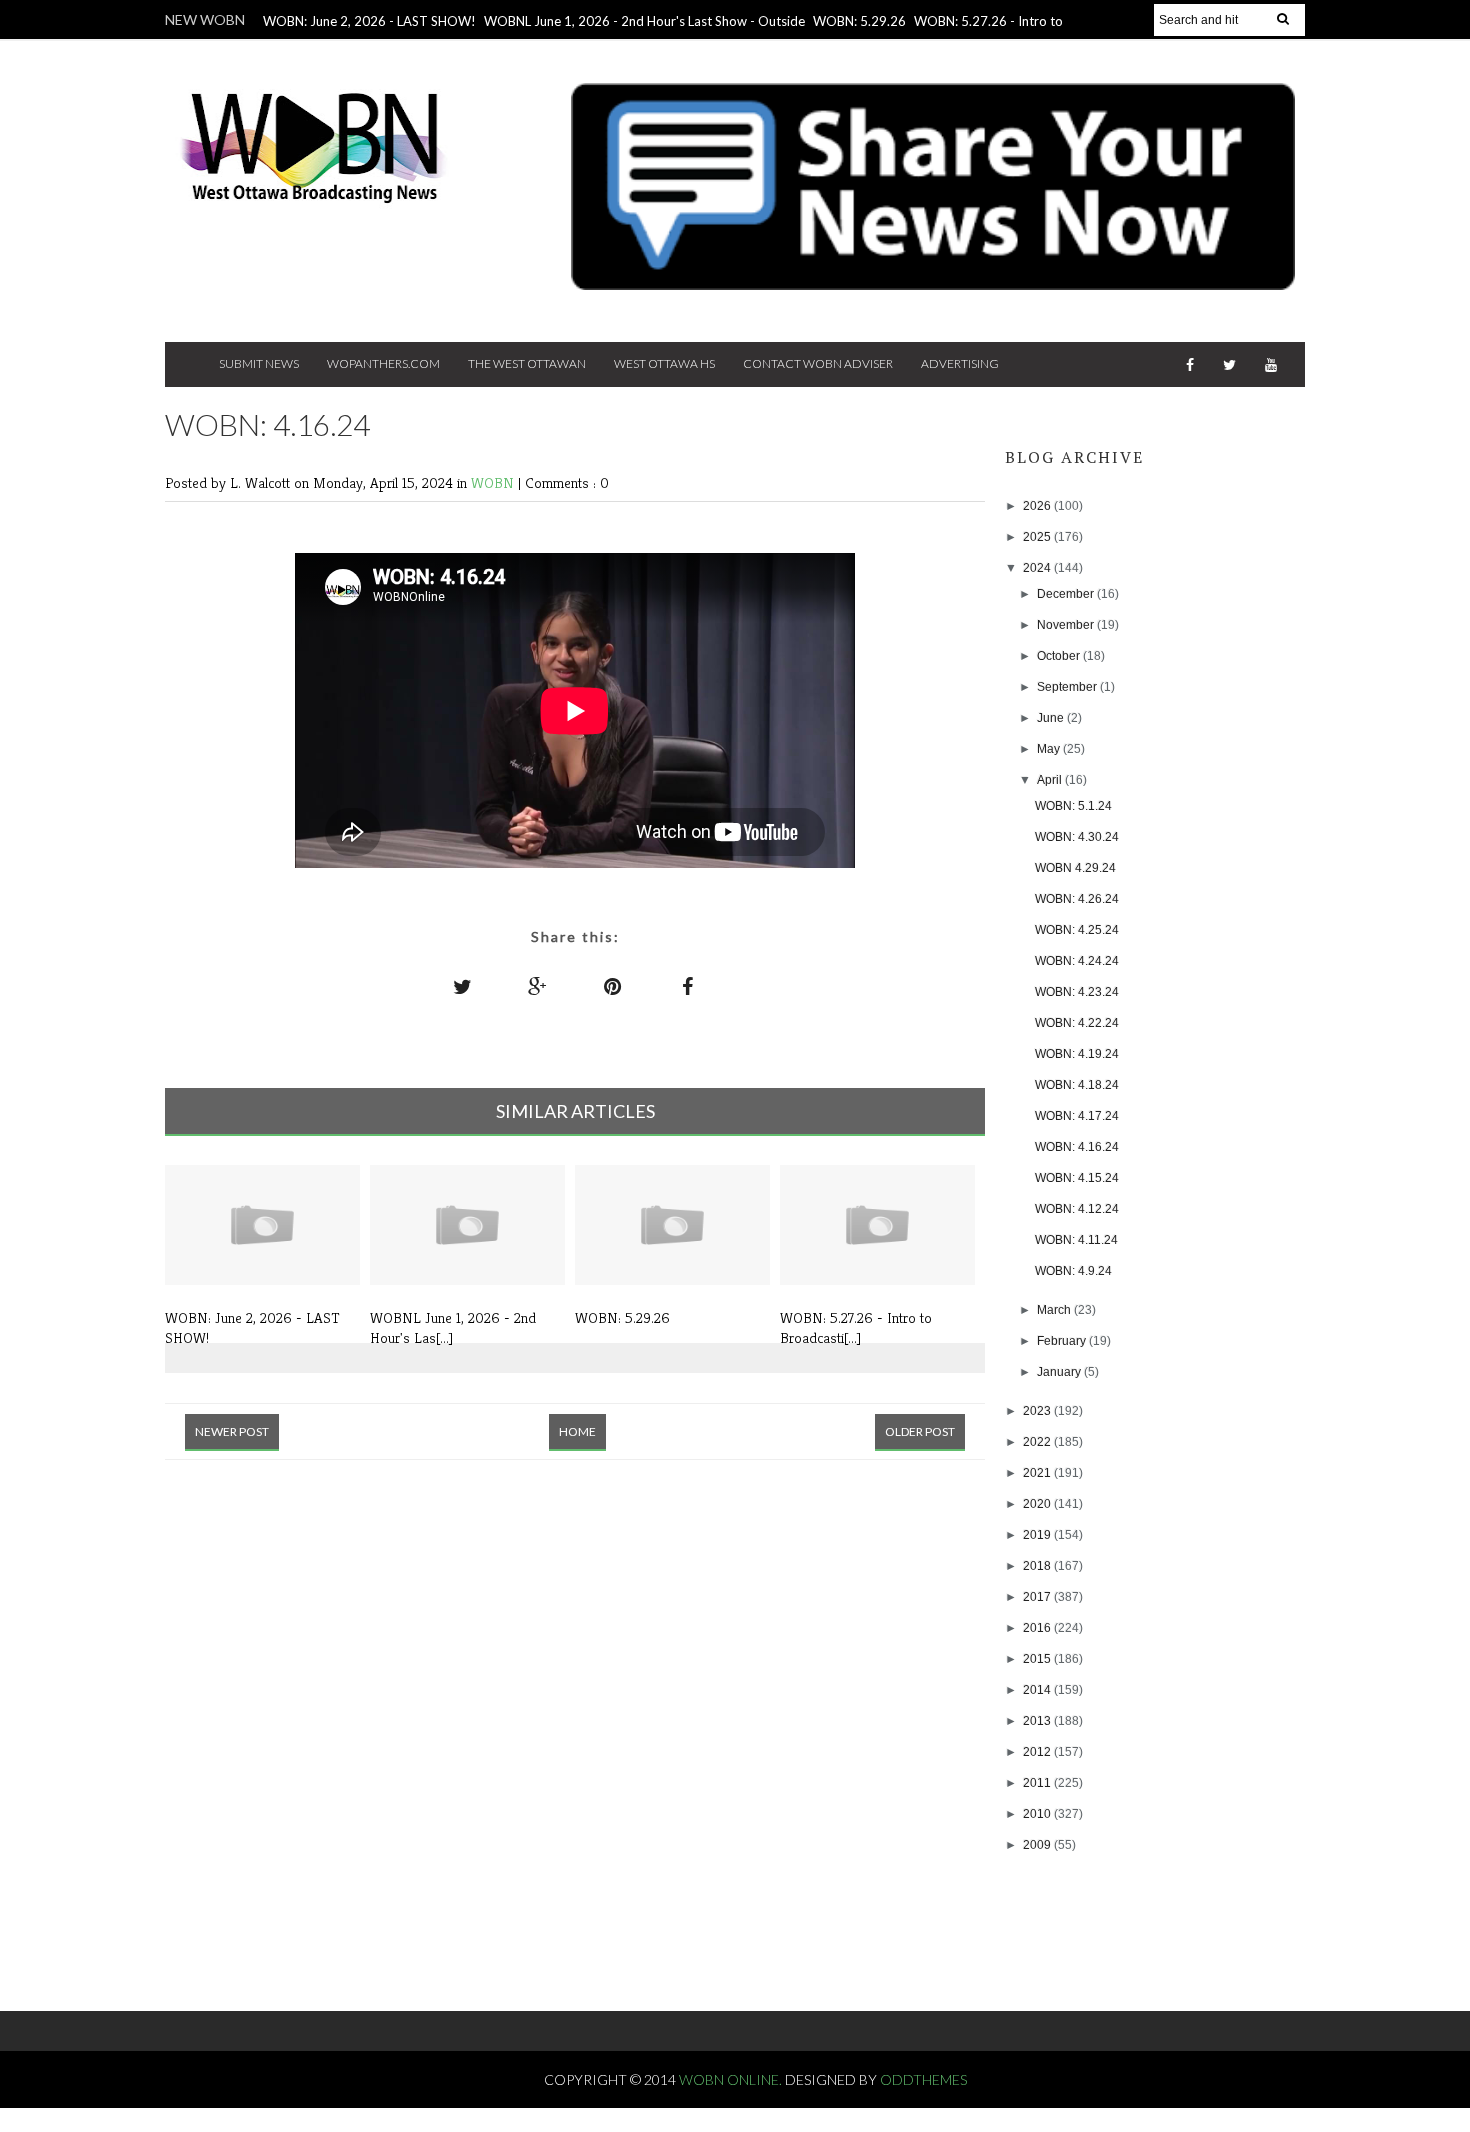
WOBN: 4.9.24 (1073, 1271)
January (1060, 1372)
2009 (1038, 1845)
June (1052, 718)
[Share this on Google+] (538, 986)
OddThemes (923, 2079)
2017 (1038, 1597)
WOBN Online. (732, 2079)
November (1067, 625)
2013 (1038, 1721)
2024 (1038, 568)
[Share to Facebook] (688, 986)
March (1055, 1310)
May (1050, 749)
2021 (1038, 1473)
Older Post (920, 1431)
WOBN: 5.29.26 (859, 21)
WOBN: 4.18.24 (1077, 1085)
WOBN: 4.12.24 (1077, 1209)
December (1067, 594)
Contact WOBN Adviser (818, 363)
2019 (1038, 1535)
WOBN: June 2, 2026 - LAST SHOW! (369, 21)
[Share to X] (463, 986)
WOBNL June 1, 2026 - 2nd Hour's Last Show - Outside (644, 21)
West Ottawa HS (664, 363)
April (1051, 780)
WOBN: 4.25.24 (1077, 930)
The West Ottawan (527, 363)
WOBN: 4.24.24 (1077, 961)
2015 (1038, 1659)
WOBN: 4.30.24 (1077, 837)
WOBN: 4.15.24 (1077, 1178)
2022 (1038, 1442)
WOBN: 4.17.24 (1077, 1116)
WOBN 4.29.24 (1075, 868)
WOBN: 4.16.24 (1077, 1147)
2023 (1038, 1411)
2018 (1038, 1566)
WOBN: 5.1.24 (1073, 806)
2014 (1038, 1690)
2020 (1038, 1504)
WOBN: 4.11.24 (1076, 1240)
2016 (1038, 1628)
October (1060, 656)
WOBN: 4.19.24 (1077, 1054)
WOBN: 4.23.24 (1077, 992)
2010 (1038, 1814)
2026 (1038, 506)
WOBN (494, 482)
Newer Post (232, 1431)
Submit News (259, 363)
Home (577, 1431)
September (1068, 687)
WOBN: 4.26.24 (1077, 899)
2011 (1038, 1783)
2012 (1038, 1752)
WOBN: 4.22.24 (1077, 1023)
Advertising (960, 363)
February (1063, 1341)
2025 (1038, 537)
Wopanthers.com (383, 363)
